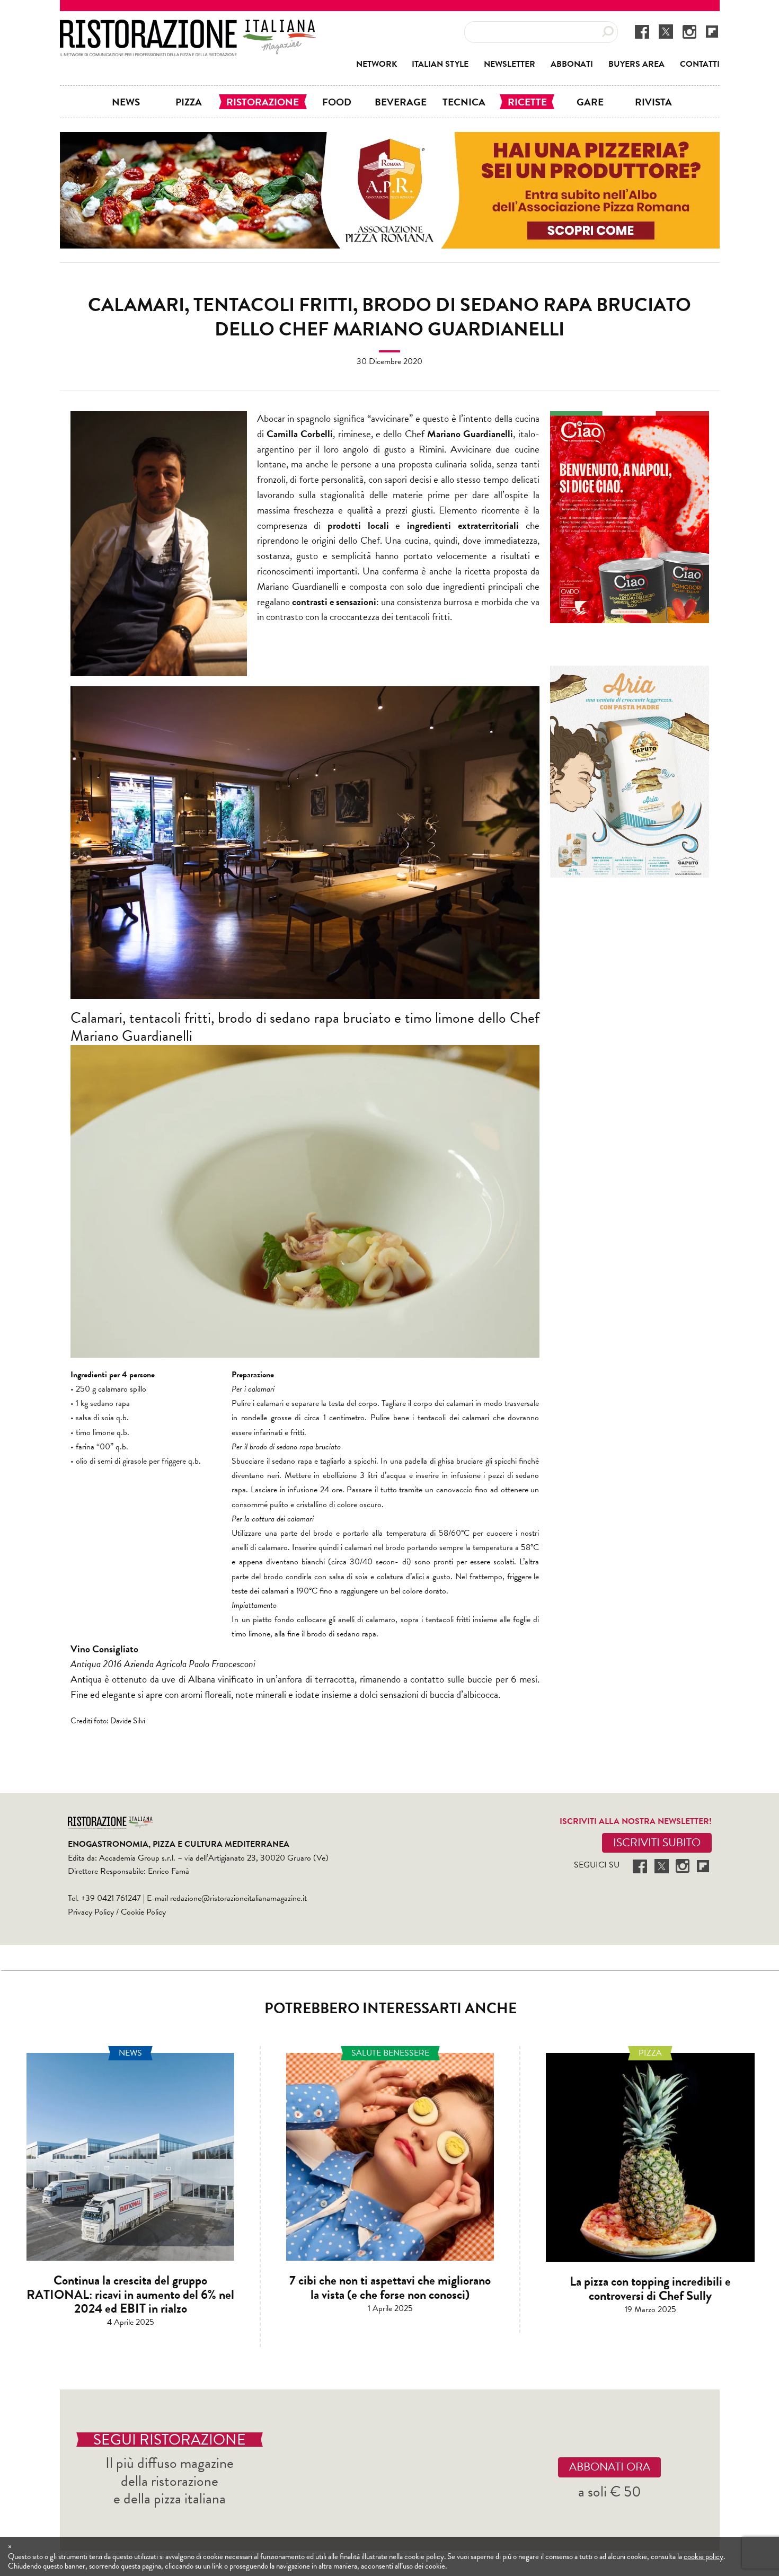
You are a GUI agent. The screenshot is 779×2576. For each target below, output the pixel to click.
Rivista (653, 102)
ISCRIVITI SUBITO (657, 1843)
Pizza (189, 102)
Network (377, 64)
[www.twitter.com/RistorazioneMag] (666, 31)
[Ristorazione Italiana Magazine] (188, 26)
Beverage (401, 102)
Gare (590, 102)
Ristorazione (263, 102)
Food (337, 102)
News (126, 102)
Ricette (527, 102)
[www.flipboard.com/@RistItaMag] (712, 31)
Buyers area (636, 64)
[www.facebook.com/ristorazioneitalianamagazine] (642, 31)
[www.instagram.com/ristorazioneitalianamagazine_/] (689, 31)
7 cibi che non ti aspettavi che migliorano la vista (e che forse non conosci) (390, 2287)
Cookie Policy (143, 1912)
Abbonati (572, 64)
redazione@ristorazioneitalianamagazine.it (238, 1898)
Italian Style (440, 64)
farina (85, 1447)
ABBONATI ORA (610, 2467)
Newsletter (510, 64)
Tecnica (464, 102)
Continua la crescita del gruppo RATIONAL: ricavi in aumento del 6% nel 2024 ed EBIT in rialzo (130, 2294)
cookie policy (703, 2556)
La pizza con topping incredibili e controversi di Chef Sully (650, 2288)
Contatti (700, 64)
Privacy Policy (91, 1912)
